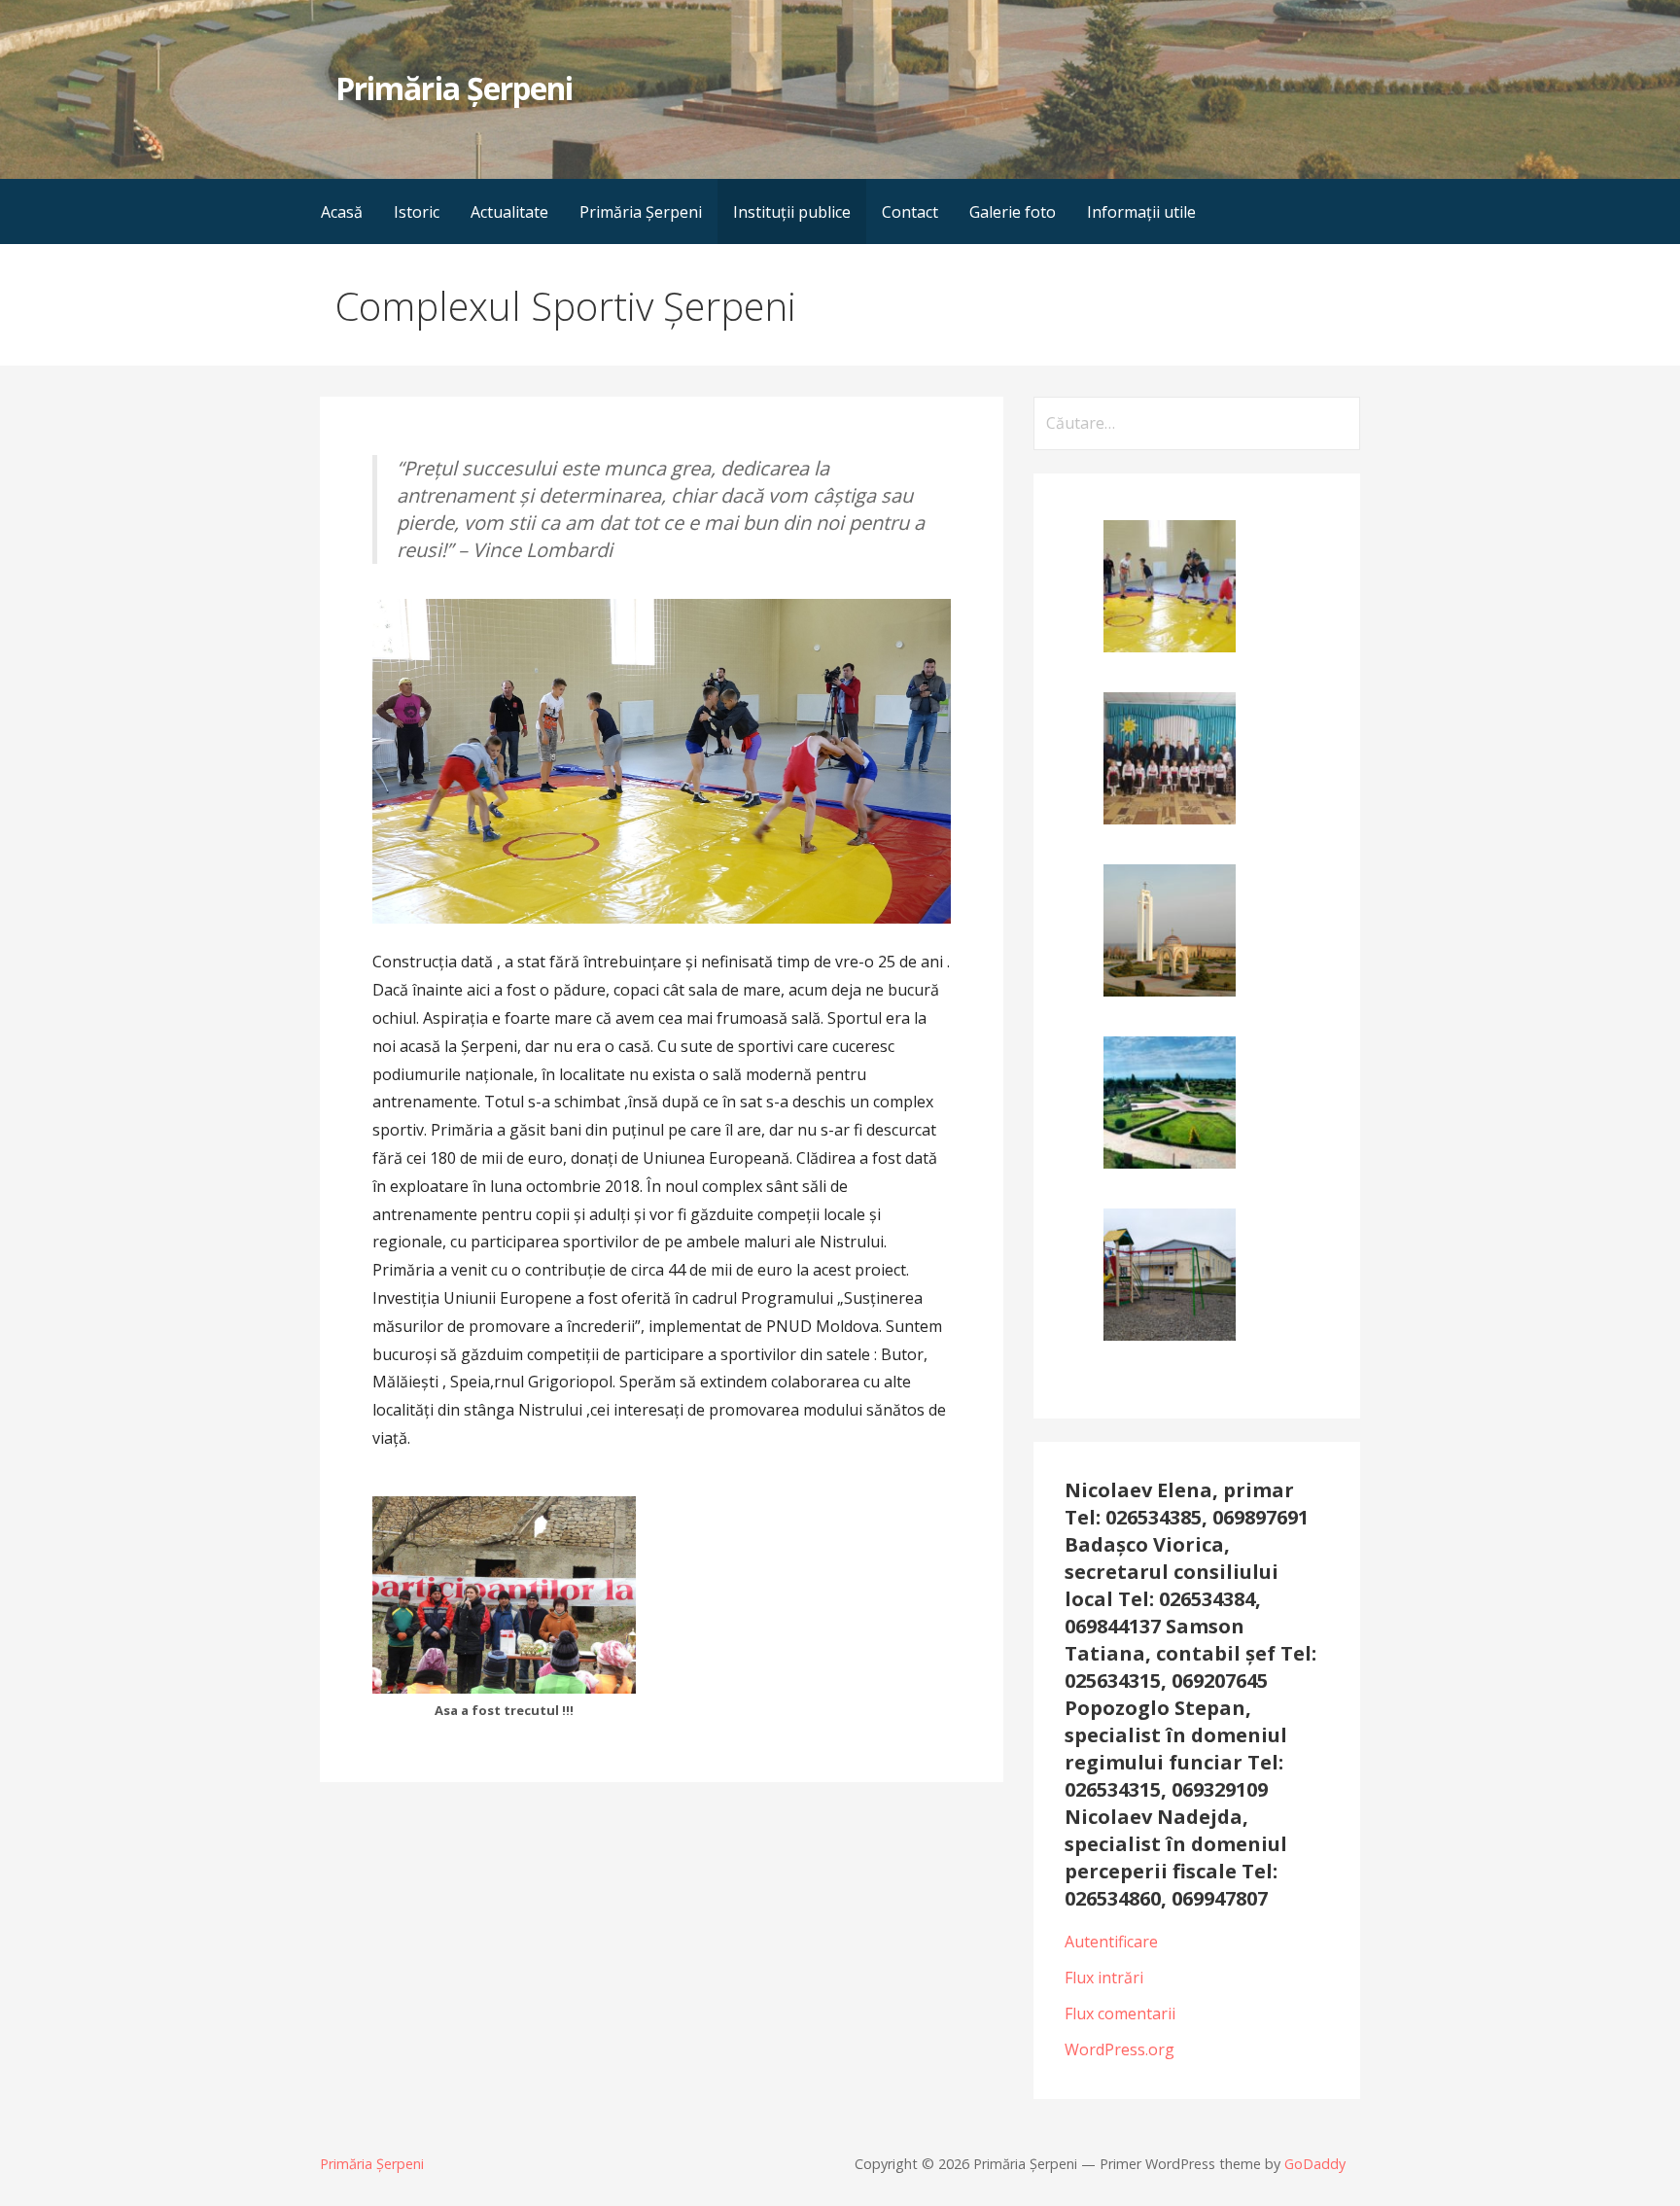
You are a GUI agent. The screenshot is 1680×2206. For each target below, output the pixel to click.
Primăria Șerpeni (454, 88)
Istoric (417, 212)
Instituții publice (792, 212)
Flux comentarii (1120, 2013)
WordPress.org (1120, 2049)
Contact (910, 212)
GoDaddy (1315, 2164)
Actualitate (509, 212)
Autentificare (1111, 1942)
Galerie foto (1013, 212)
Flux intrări (1104, 1978)
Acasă (342, 212)
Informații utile (1141, 212)
